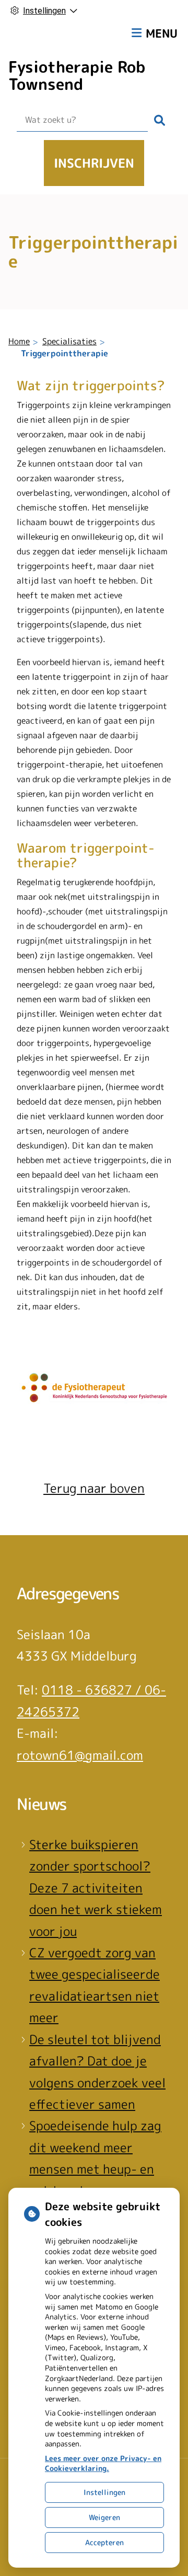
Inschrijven (94, 163)
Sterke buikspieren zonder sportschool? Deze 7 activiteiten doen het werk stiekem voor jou (96, 1888)
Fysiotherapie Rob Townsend (77, 76)
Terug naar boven (94, 1488)
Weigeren (104, 2517)
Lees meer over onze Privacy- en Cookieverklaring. (103, 2463)
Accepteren (104, 2542)
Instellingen (104, 2492)
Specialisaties (69, 341)
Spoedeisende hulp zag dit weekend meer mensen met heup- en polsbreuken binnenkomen (95, 2169)
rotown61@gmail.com (80, 1755)
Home (19, 341)
